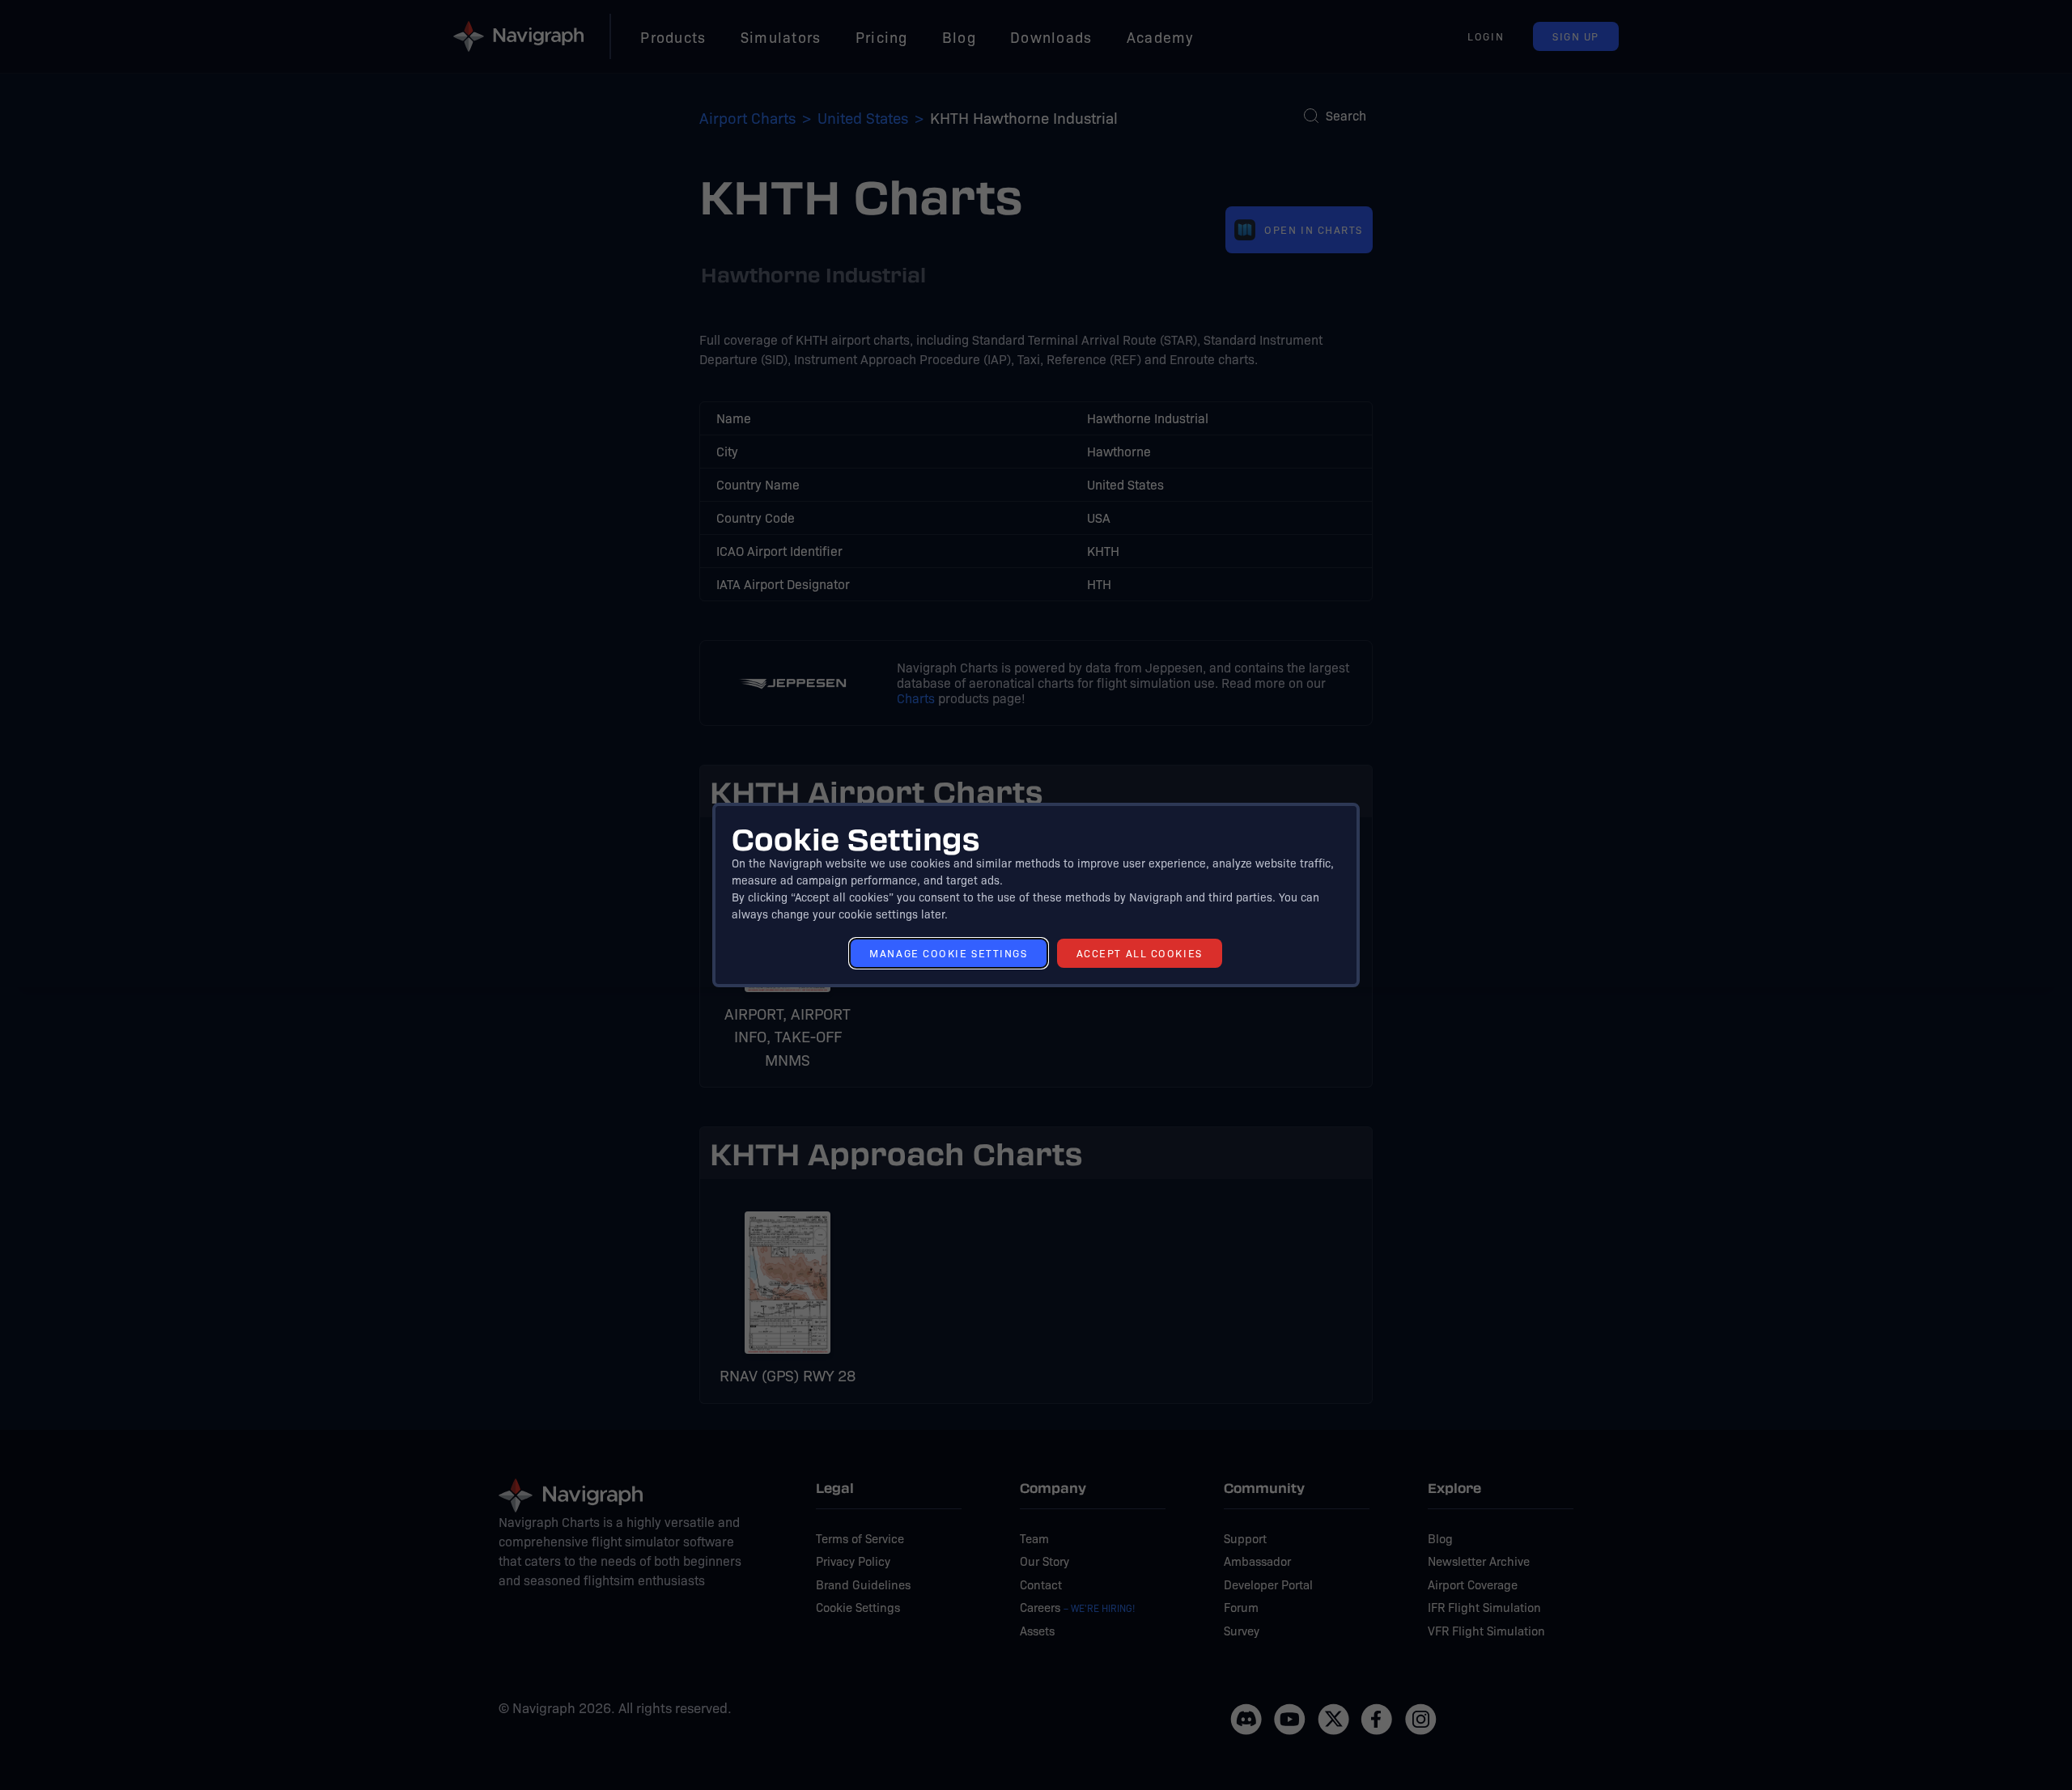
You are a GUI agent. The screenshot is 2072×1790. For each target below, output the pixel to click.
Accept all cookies (1140, 953)
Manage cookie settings (948, 953)
